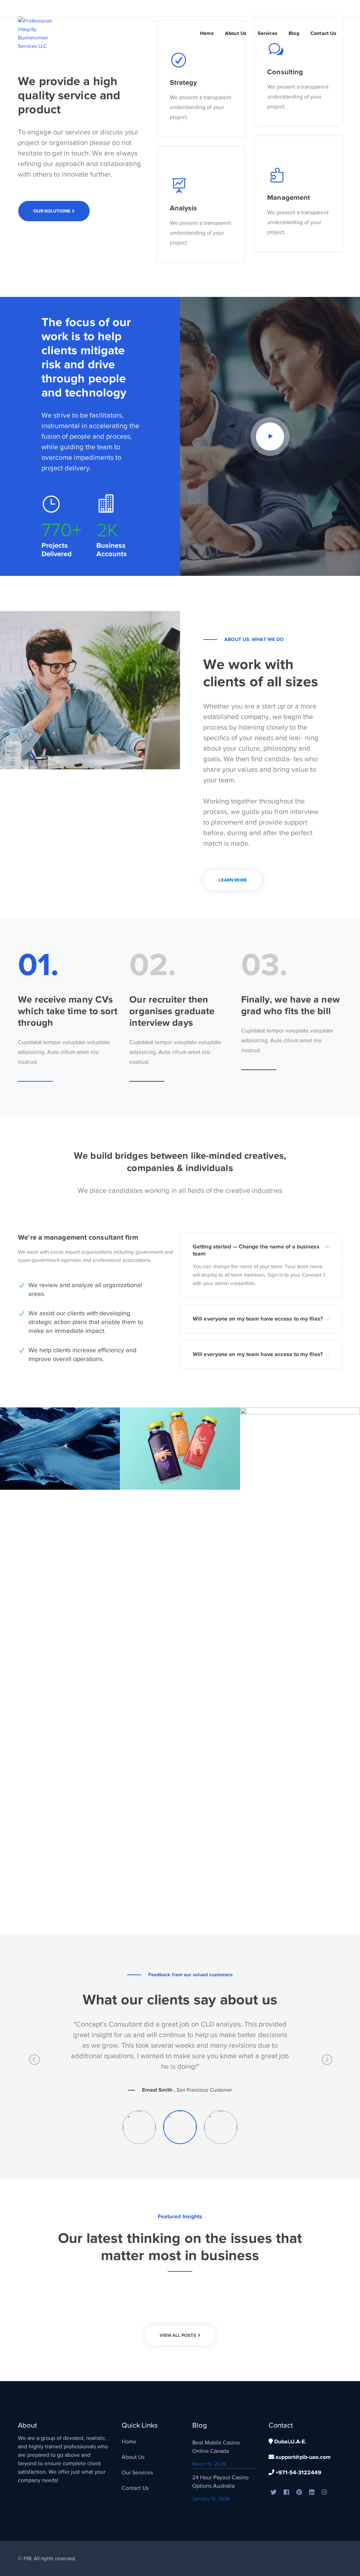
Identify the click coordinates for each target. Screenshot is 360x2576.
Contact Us (135, 2488)
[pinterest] (299, 2493)
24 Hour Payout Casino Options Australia (220, 2482)
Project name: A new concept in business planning (69, 1432)
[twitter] (274, 2493)
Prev (34, 2062)
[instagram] (324, 2493)
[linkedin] (312, 2493)
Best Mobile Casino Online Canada (216, 2447)
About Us (133, 2457)
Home (129, 2442)
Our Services (137, 2473)
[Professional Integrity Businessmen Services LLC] (42, 33)
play (270, 437)
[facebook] (287, 2493)
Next (326, 2062)
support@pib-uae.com (303, 2457)
